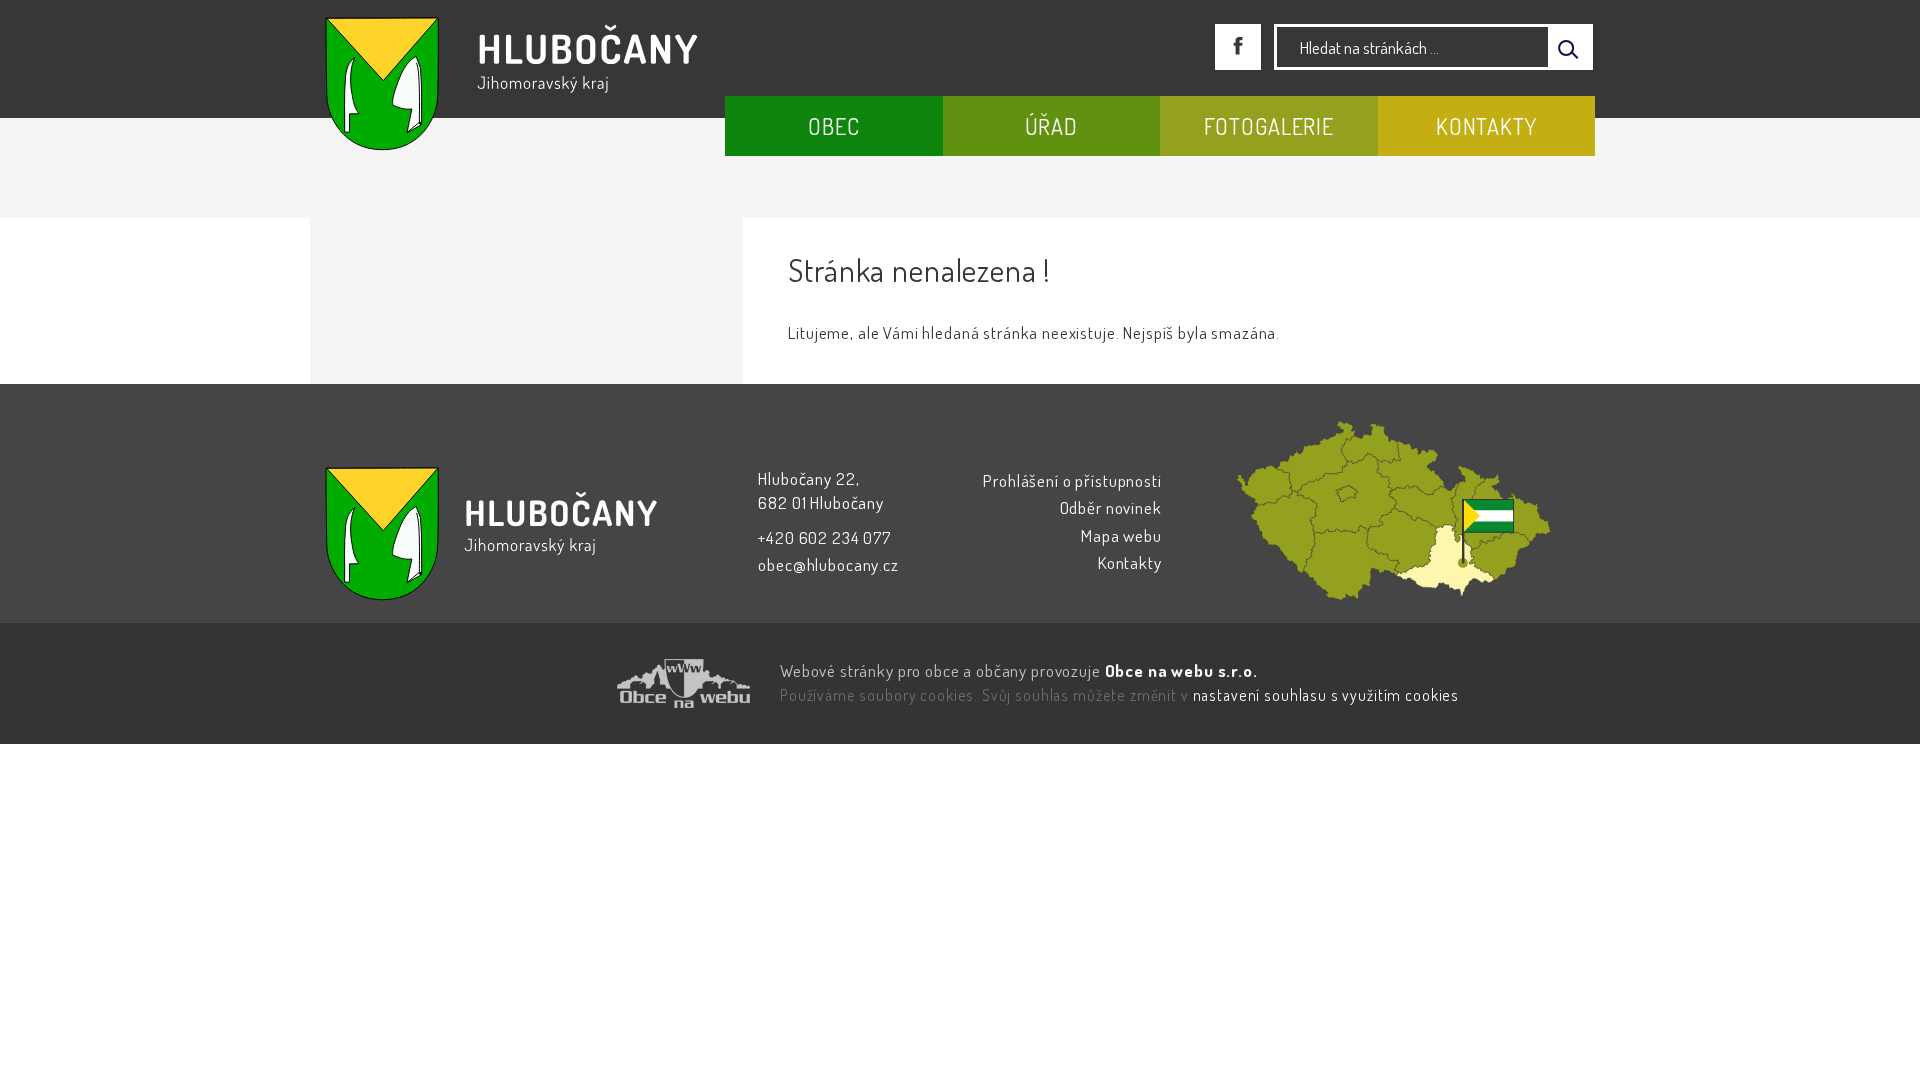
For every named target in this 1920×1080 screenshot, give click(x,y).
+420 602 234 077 (824, 537)
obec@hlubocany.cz (828, 564)
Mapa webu (1121, 535)
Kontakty (1486, 126)
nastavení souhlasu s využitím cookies (1326, 695)
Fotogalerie (1269, 126)
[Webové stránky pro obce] (570, 683)
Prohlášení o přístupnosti (1072, 480)
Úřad (1051, 126)
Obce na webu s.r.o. (1181, 670)
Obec (833, 126)
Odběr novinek (1111, 507)
